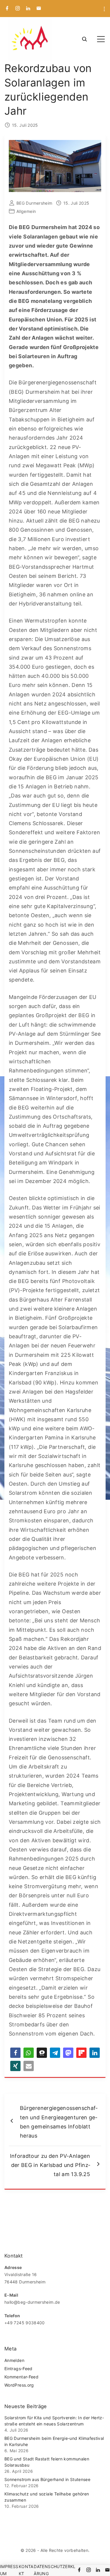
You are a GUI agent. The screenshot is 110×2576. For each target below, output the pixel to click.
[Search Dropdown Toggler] (84, 40)
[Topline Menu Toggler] (104, 9)
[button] (15, 2053)
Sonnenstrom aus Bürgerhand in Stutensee (47, 2479)
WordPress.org (19, 2385)
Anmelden (14, 2360)
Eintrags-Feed (18, 2369)
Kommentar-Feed (21, 2377)
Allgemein (26, 211)
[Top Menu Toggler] (101, 39)
